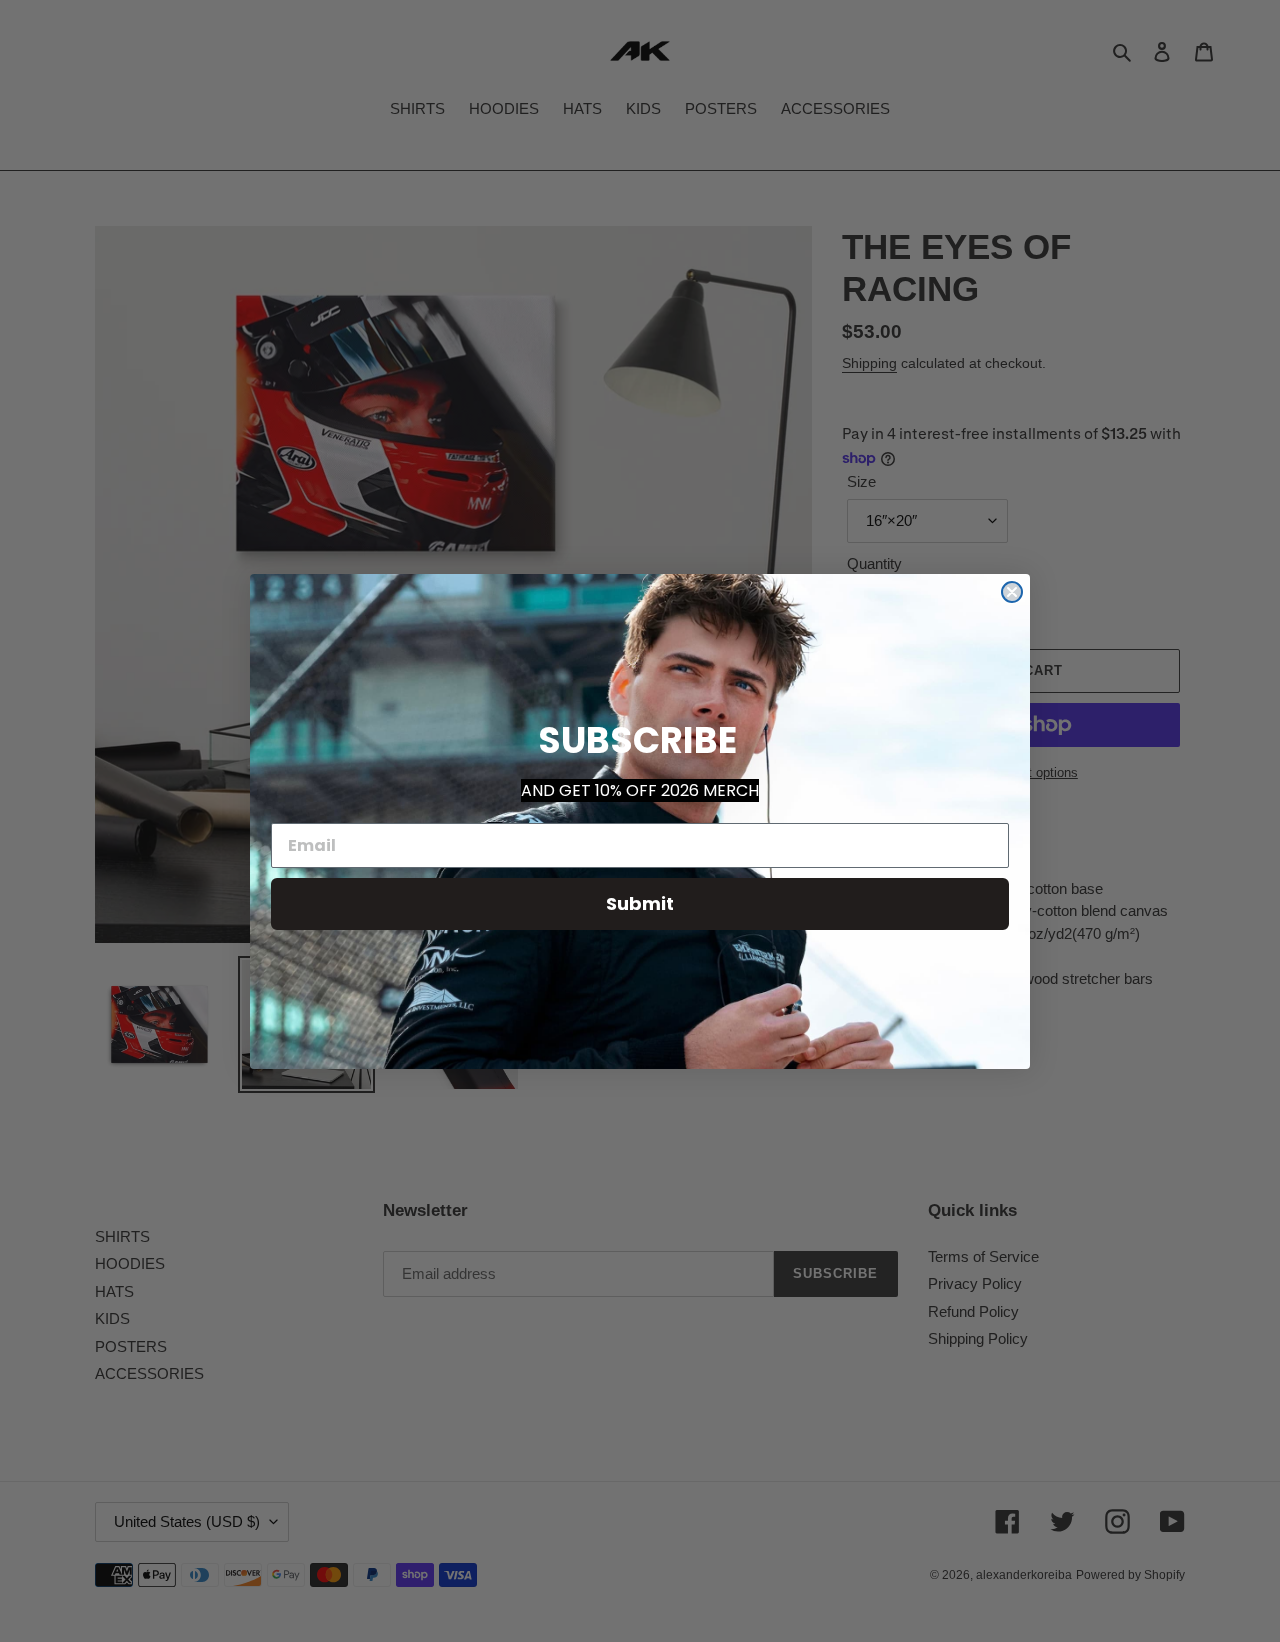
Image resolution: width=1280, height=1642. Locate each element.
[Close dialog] (1012, 592)
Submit (640, 903)
